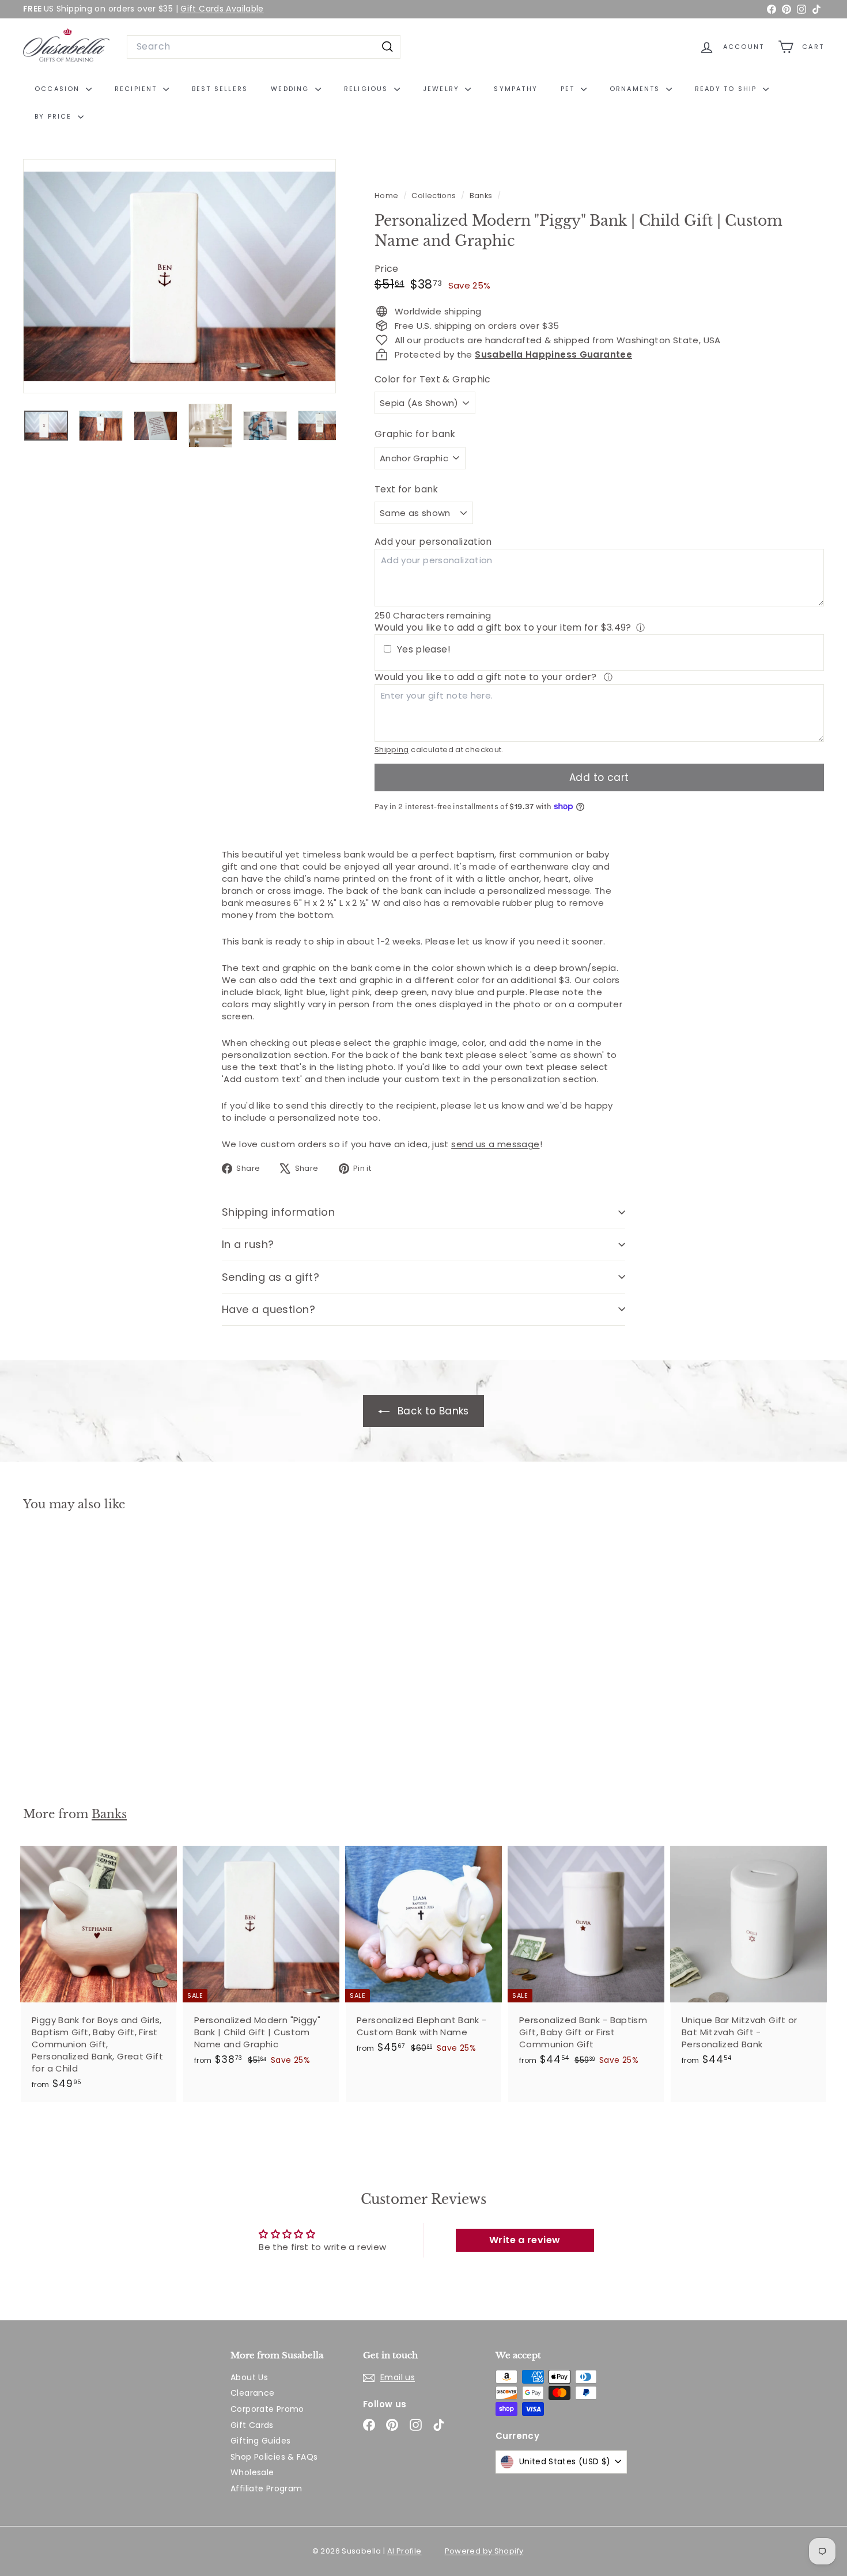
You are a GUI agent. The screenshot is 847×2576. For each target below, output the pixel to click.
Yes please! (424, 650)
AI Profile (404, 2551)
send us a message (495, 1144)
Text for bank (407, 490)
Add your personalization (433, 542)
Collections (435, 196)
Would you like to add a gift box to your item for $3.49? (503, 627)
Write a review (525, 2240)
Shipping (392, 750)
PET (569, 89)
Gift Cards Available (222, 9)
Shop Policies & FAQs (274, 2457)
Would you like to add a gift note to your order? (487, 677)
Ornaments (636, 89)
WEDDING (292, 89)
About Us (249, 2377)
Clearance (252, 2393)
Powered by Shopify (484, 2551)
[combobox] (264, 47)
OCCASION (59, 89)
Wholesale (252, 2472)
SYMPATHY (516, 89)
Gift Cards (252, 2425)
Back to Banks (431, 1411)
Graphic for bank (415, 434)
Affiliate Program (266, 2488)
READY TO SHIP (727, 89)
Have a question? (269, 1309)
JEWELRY (443, 89)
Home (387, 196)
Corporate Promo (267, 2409)
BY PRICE (55, 116)
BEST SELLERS (220, 89)
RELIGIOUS (368, 89)
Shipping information (278, 1212)
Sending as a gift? (271, 1277)
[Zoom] (179, 276)
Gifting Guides (260, 2441)
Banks (481, 196)
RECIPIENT (137, 89)
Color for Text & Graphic (433, 380)
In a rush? (248, 1244)
